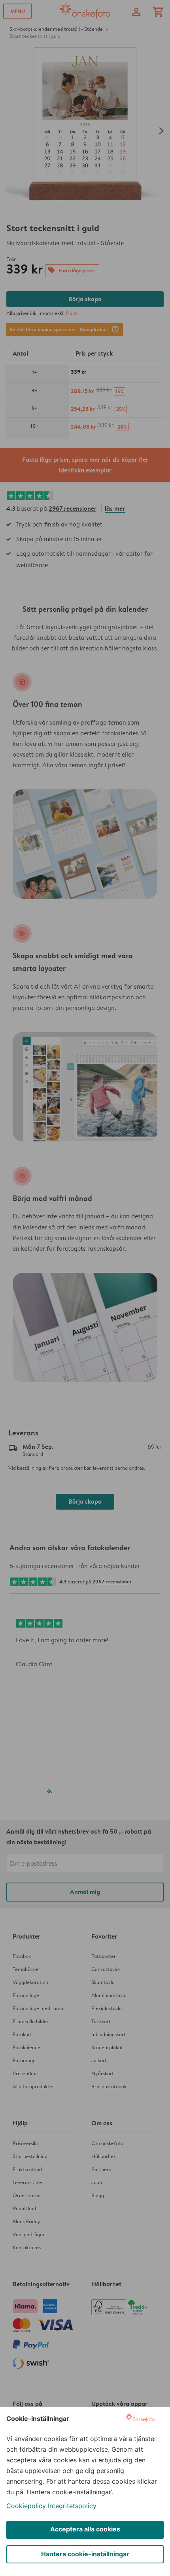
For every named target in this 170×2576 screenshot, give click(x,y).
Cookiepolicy (26, 2506)
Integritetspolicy (72, 2506)
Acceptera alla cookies (85, 2529)
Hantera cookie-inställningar (85, 2554)
